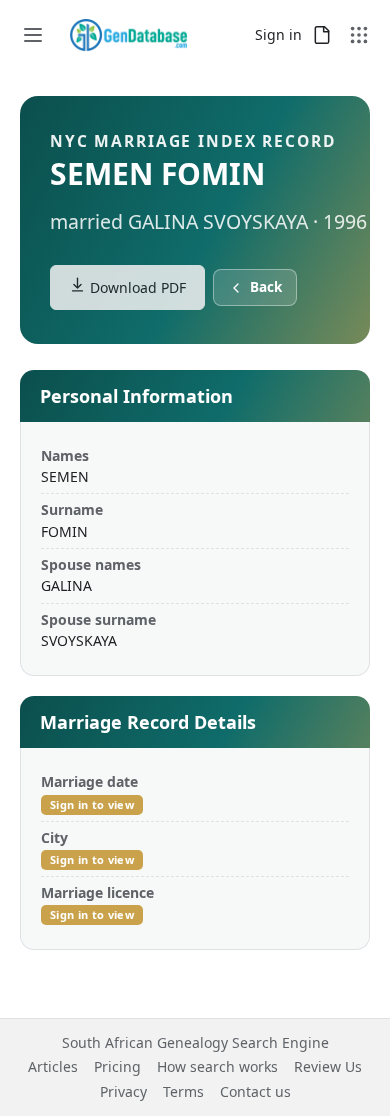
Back (266, 287)
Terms (183, 1091)
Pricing (117, 1066)
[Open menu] (33, 35)
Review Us (328, 1066)
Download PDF (136, 287)
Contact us (255, 1091)
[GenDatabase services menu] (359, 35)
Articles (53, 1066)
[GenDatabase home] (128, 35)
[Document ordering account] (322, 35)
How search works (217, 1066)
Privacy (123, 1091)
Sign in (278, 34)
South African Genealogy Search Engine (195, 1042)
